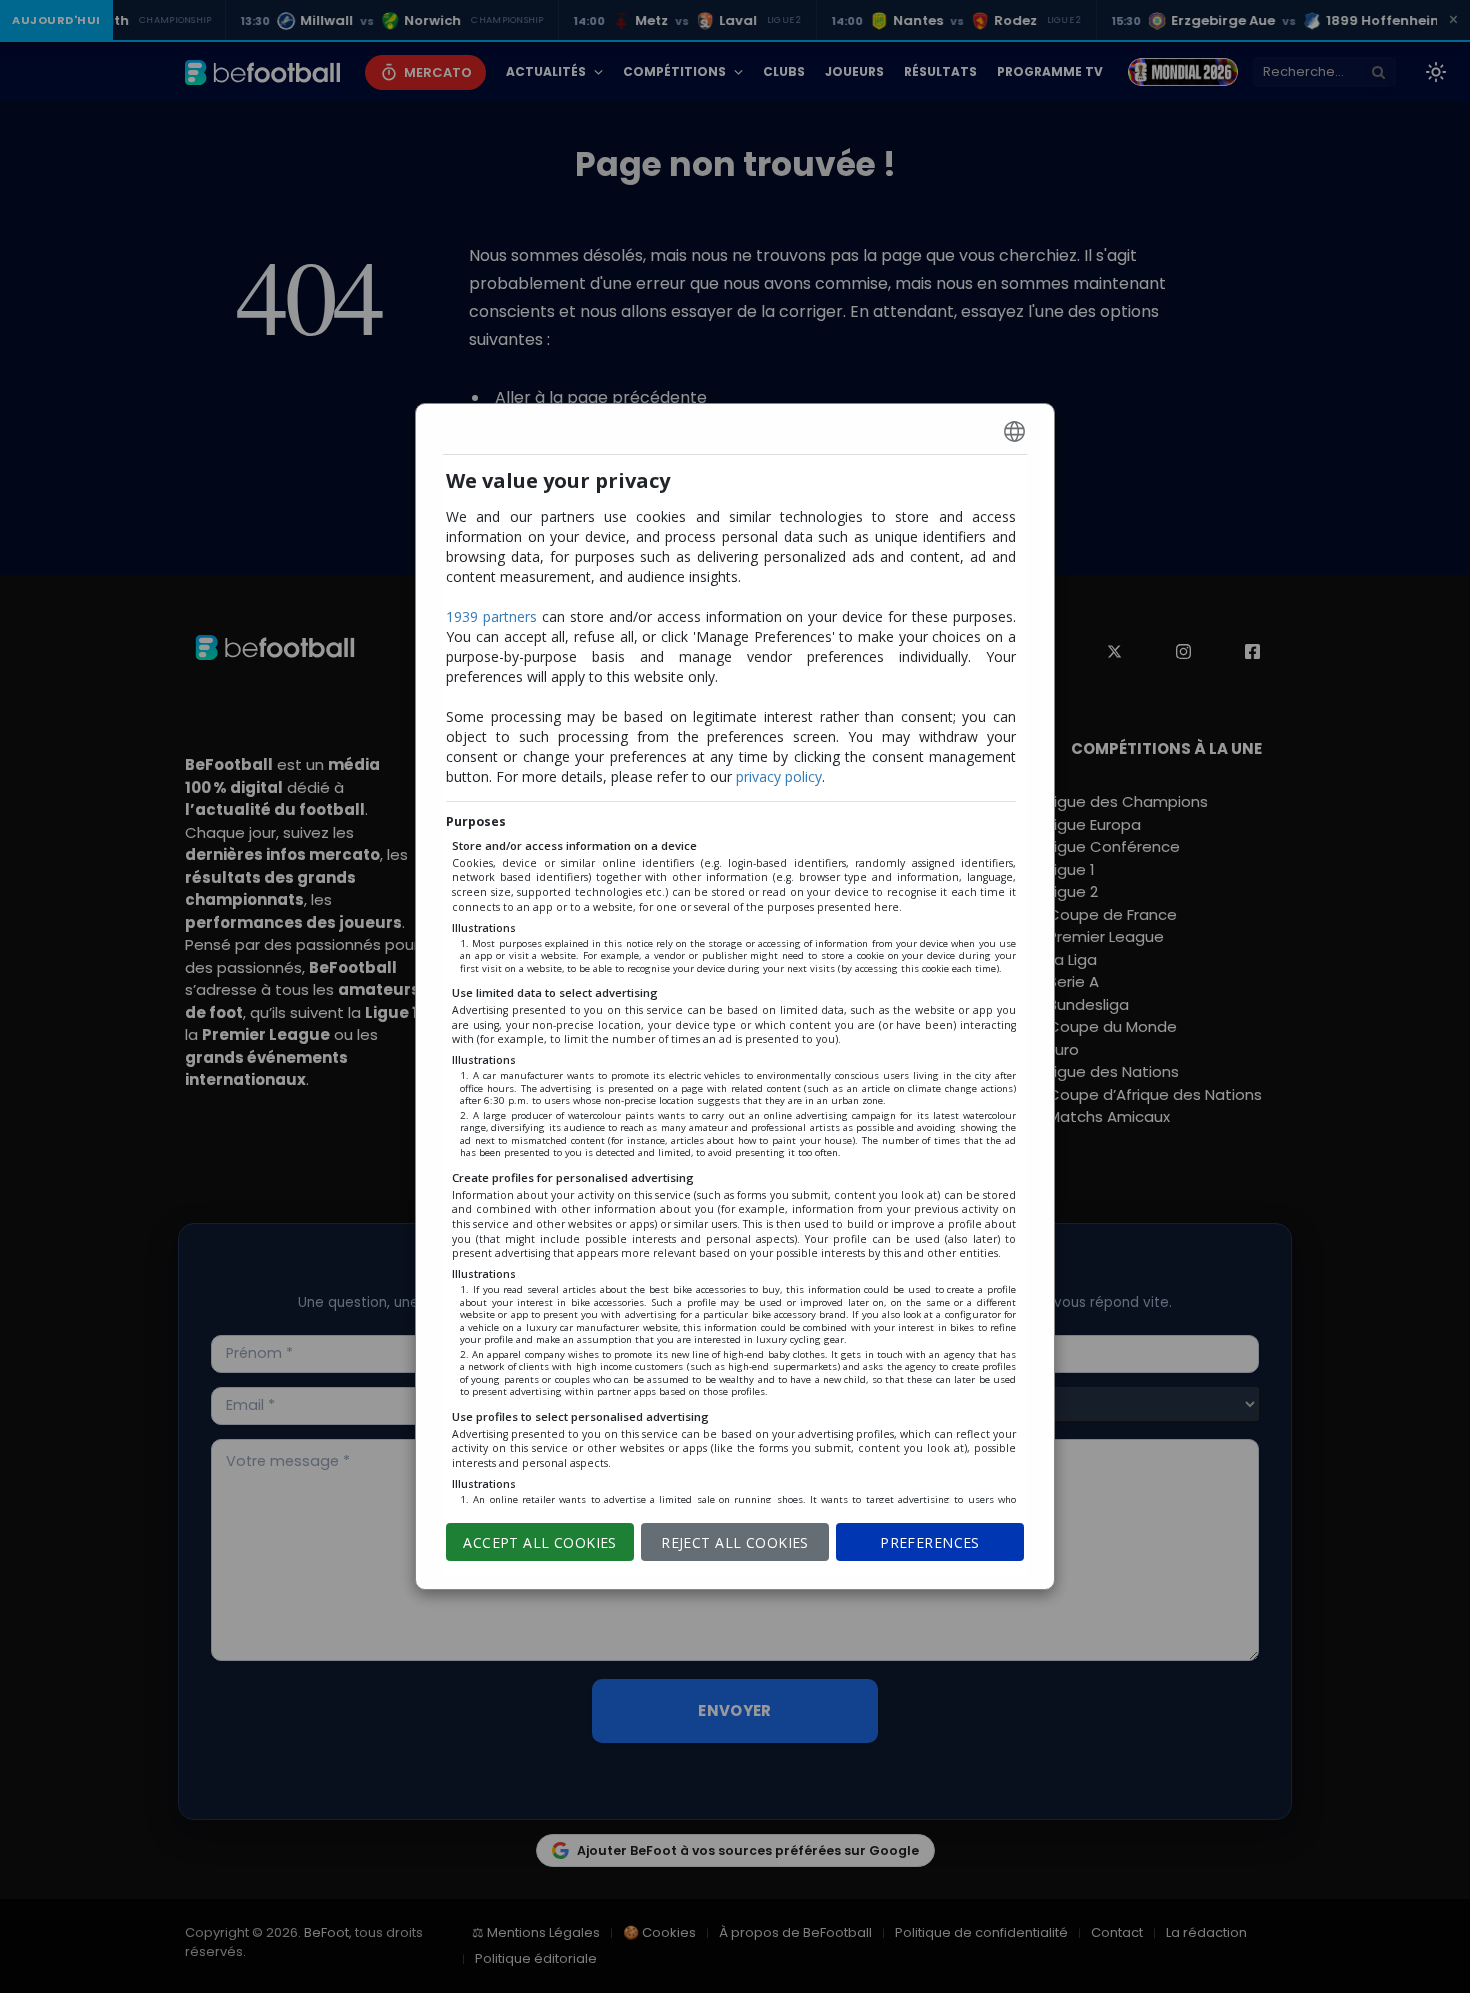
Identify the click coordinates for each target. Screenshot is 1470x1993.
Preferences (930, 1542)
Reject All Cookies (735, 1542)
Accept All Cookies (540, 1542)
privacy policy (779, 776)
